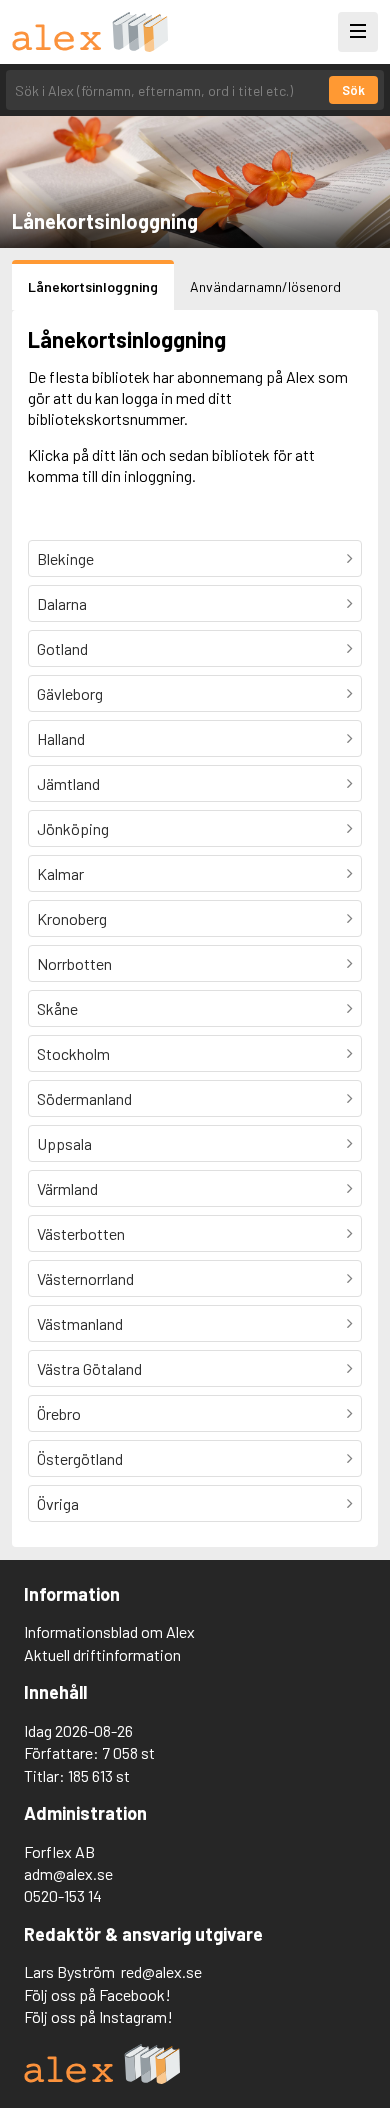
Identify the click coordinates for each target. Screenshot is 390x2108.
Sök (353, 90)
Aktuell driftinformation (102, 1654)
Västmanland (80, 1323)
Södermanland (84, 1098)
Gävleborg (70, 693)
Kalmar (60, 873)
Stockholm (73, 1053)
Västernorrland (85, 1278)
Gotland (62, 648)
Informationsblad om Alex (109, 1631)
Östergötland (80, 1458)
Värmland (67, 1188)
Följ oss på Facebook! (97, 1994)
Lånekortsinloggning (93, 286)
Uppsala (64, 1143)
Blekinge (65, 558)
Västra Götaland (89, 1368)
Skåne (57, 1008)
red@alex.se (161, 1971)
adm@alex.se (68, 1873)
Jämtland (68, 783)
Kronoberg (72, 918)
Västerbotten (81, 1233)
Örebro (59, 1413)
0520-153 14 (63, 1895)
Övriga (58, 1503)
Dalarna (62, 603)
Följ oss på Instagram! (98, 2016)
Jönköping (73, 828)
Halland (61, 738)
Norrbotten (74, 963)
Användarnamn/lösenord (265, 286)
